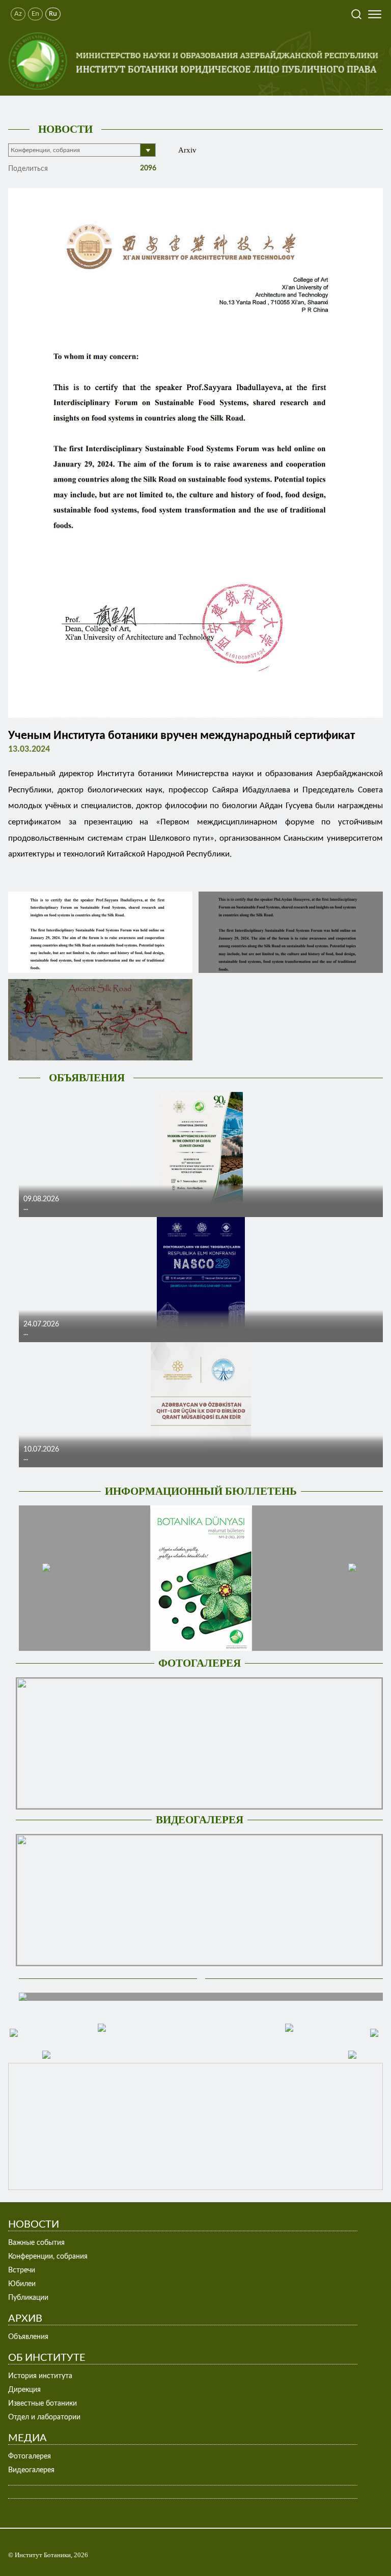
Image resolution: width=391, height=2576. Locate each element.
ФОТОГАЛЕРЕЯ (200, 1663)
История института (40, 2376)
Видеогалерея (31, 2470)
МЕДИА (27, 2438)
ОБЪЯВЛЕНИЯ (87, 1078)
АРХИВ (25, 2319)
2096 (147, 168)
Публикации (28, 2298)
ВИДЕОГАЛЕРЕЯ (200, 1820)
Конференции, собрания (48, 2257)
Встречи (22, 2270)
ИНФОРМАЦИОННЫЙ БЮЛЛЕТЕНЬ (201, 1491)
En (35, 14)
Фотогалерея (30, 2456)
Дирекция (24, 2390)
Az (18, 14)
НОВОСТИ (65, 129)
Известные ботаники (43, 2404)
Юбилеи (22, 2284)
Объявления (28, 2337)
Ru (53, 14)
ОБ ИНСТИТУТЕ (47, 2358)
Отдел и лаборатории (44, 2417)
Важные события (36, 2243)
